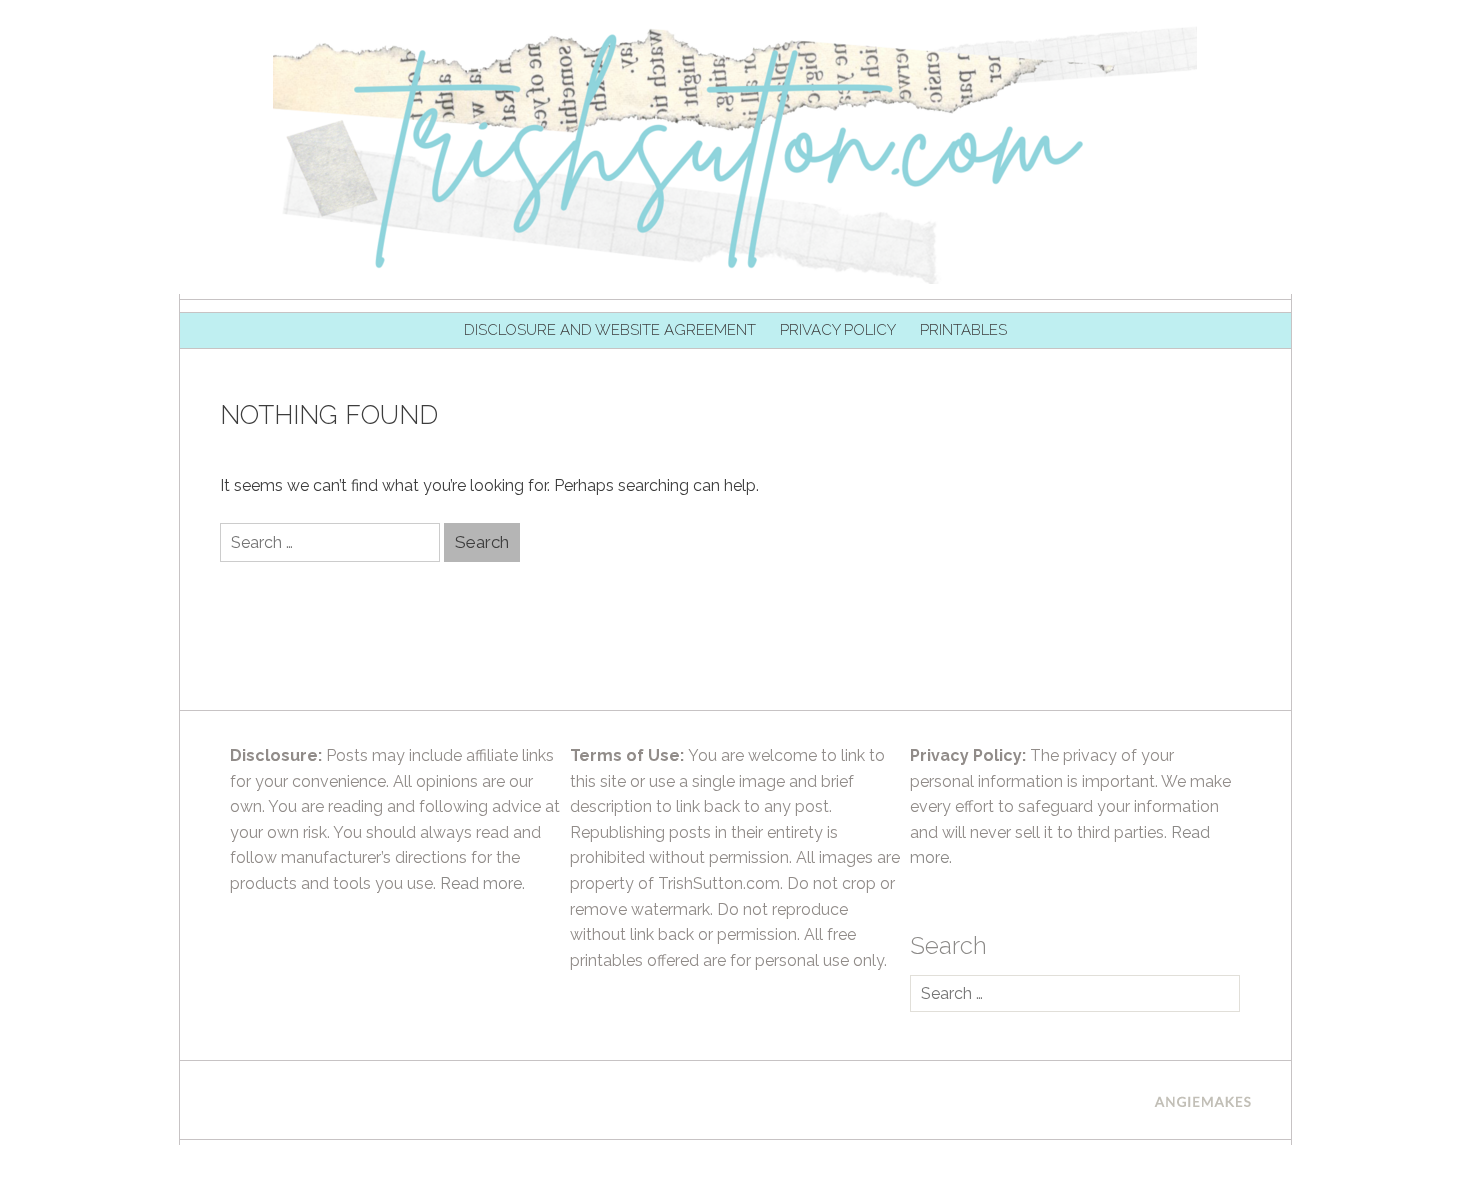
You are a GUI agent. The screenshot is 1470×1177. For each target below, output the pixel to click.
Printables (963, 330)
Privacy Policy (838, 330)
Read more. (482, 883)
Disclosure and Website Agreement (610, 330)
